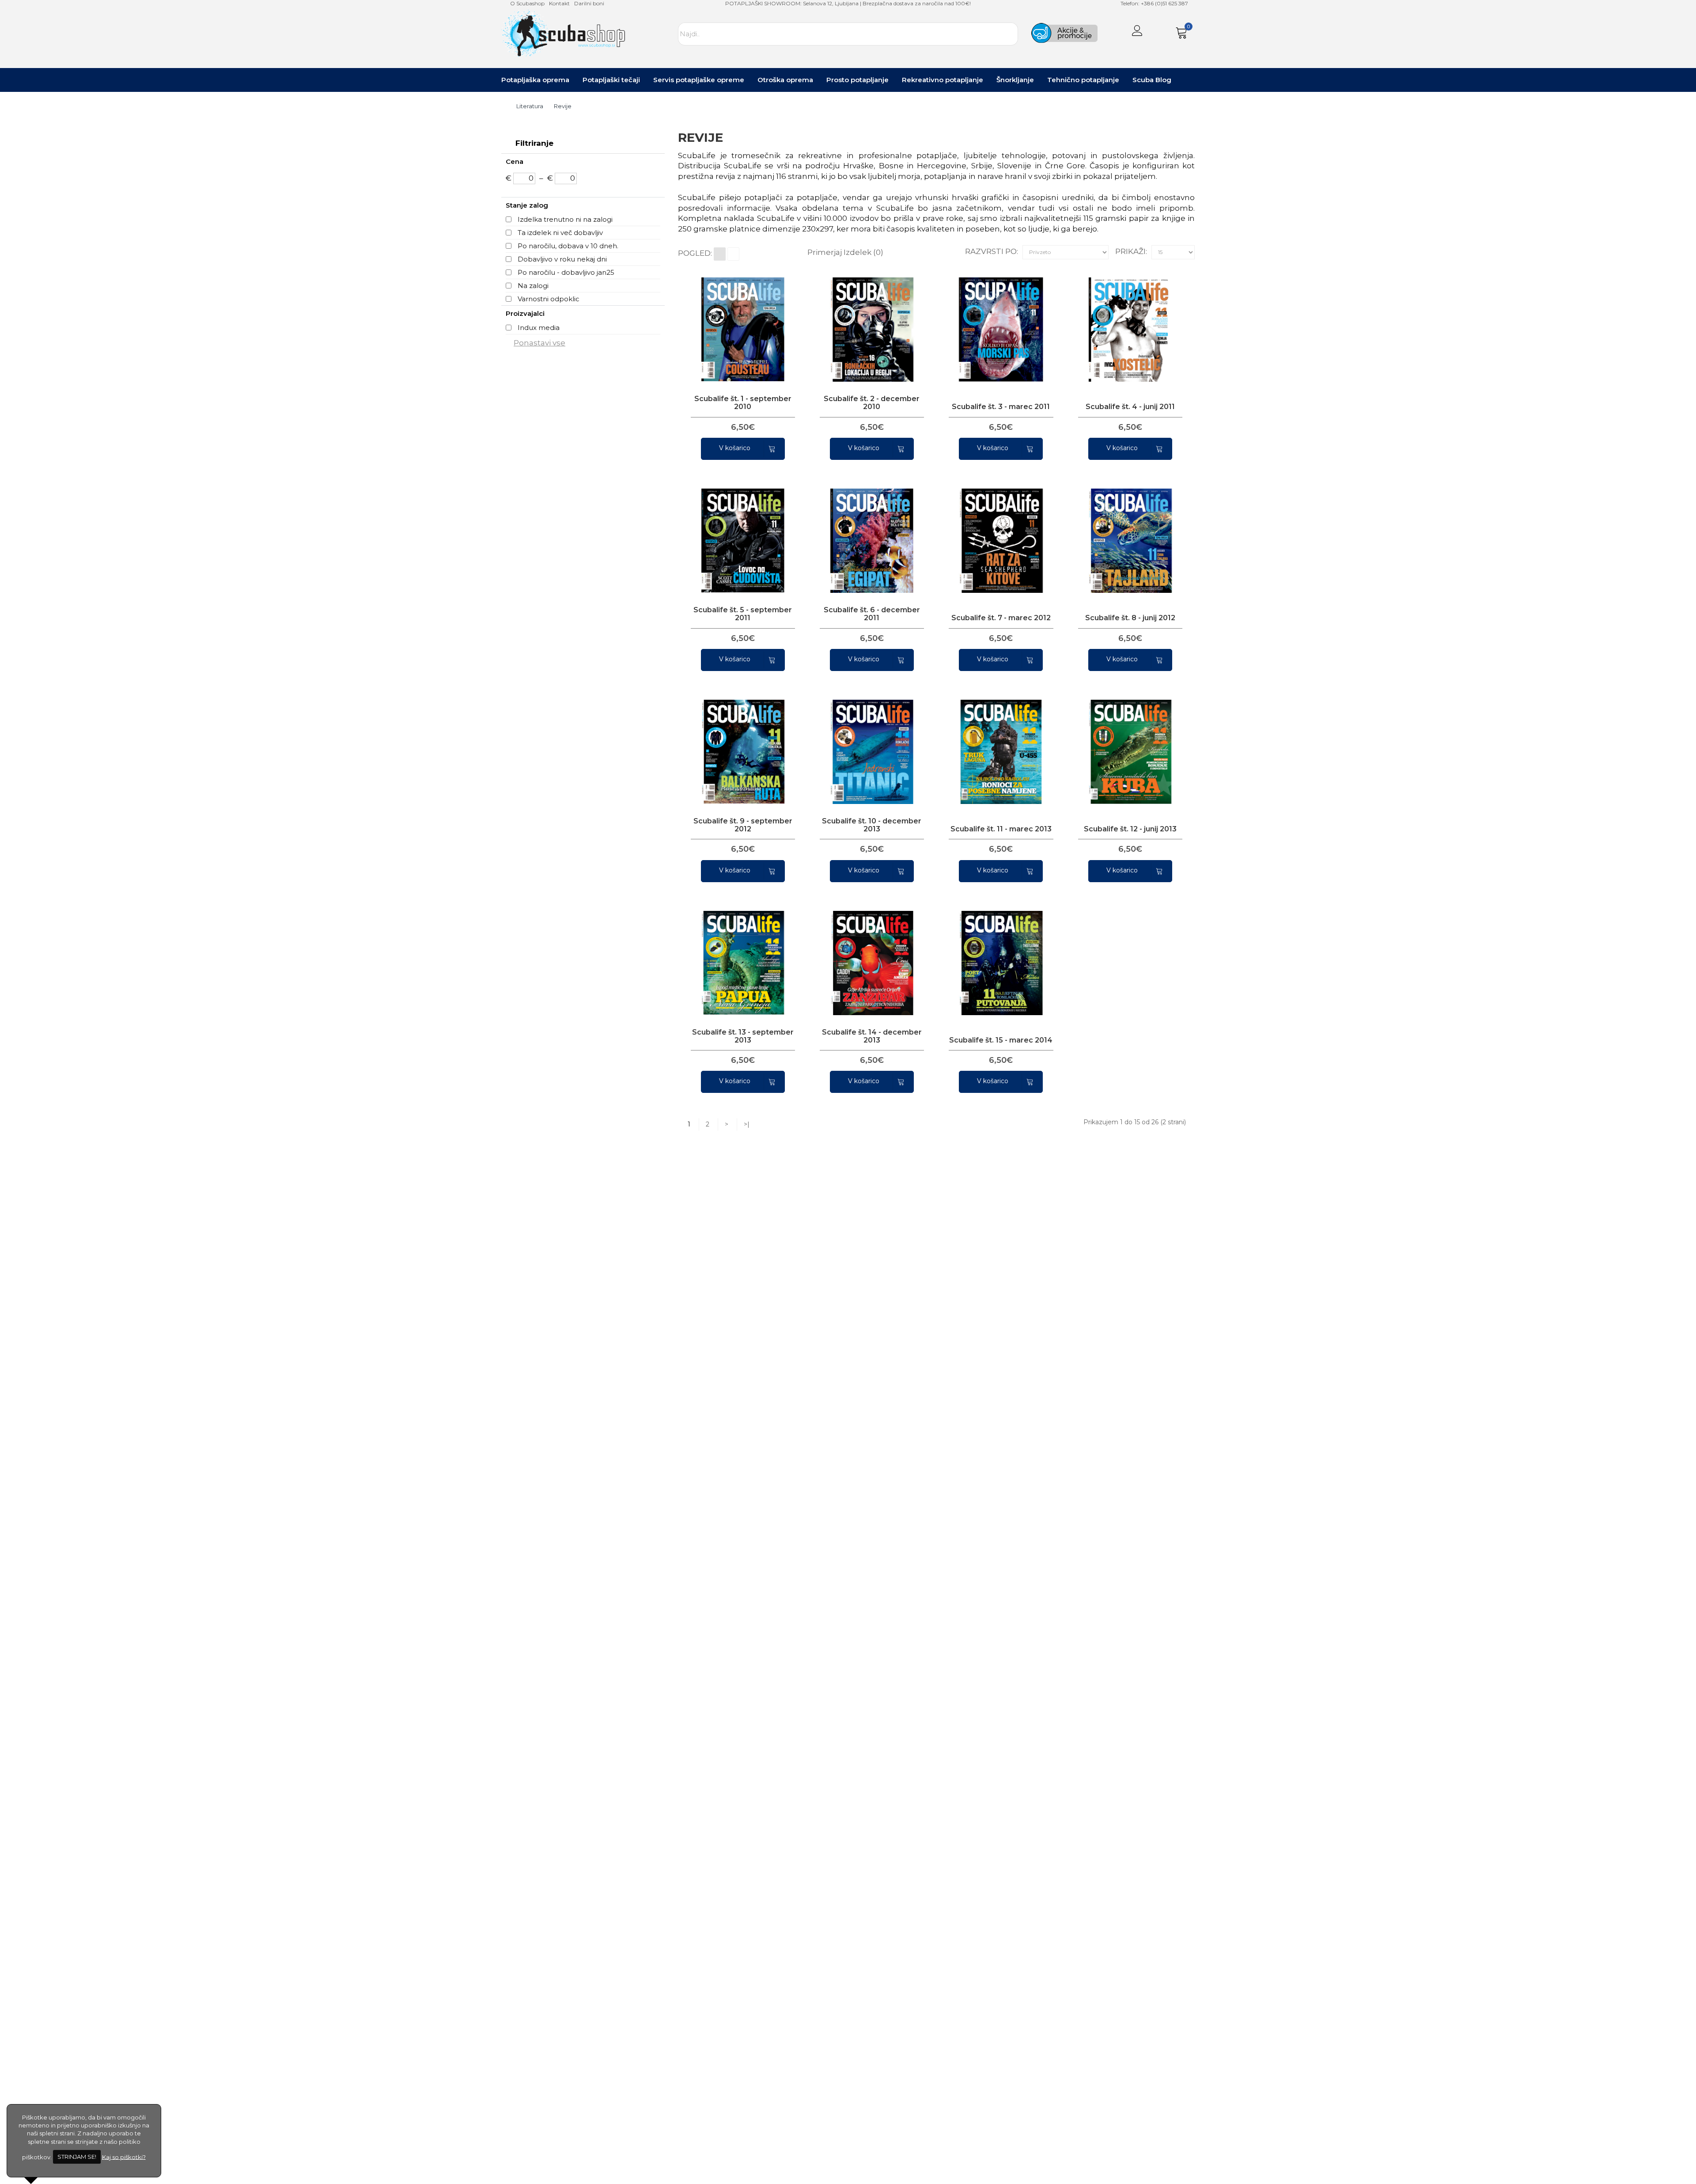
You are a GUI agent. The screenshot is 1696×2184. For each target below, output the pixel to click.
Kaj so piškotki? (124, 2157)
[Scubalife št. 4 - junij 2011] (1126, 322)
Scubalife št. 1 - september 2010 (743, 403)
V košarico (735, 448)
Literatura (530, 106)
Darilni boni (589, 3)
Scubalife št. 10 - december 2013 (872, 825)
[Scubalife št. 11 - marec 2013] (997, 744)
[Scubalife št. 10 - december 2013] (868, 744)
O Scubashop (527, 3)
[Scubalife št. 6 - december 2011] (868, 533)
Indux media (539, 328)
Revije (563, 106)
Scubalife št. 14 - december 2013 (872, 1036)
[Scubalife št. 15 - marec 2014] (997, 955)
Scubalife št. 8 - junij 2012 (1130, 618)
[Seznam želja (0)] (1161, 32)
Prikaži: (1131, 251)
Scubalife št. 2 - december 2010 (872, 403)
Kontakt (559, 3)
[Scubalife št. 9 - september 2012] (739, 744)
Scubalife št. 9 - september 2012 (743, 825)
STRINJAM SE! (77, 2157)
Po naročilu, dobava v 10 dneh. (568, 246)
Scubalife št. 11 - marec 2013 (1001, 829)
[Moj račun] (1137, 32)
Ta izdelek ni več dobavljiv (560, 233)
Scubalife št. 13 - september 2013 (743, 1036)
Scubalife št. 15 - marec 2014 (1001, 1040)
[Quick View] (720, 322)
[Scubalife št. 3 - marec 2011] (997, 322)
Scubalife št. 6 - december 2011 (872, 614)
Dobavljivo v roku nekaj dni (562, 259)
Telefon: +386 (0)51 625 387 (1154, 3)
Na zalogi (533, 286)
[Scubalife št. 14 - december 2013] (868, 955)
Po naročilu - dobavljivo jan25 (566, 272)
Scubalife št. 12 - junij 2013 (1130, 829)
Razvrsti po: (992, 251)
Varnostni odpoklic (549, 299)
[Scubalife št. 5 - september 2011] (739, 533)
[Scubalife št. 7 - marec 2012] (997, 533)
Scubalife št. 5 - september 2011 (743, 614)
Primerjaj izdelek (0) (845, 252)
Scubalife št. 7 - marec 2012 (1001, 618)
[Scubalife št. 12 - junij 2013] (1126, 744)
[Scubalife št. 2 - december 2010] (868, 322)
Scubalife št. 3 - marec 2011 (1001, 407)
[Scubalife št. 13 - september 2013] (739, 955)
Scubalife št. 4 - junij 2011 (1130, 407)
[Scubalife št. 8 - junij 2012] (1126, 533)
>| (747, 1124)
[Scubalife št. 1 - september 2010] (739, 322)
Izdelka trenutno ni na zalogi (565, 219)
